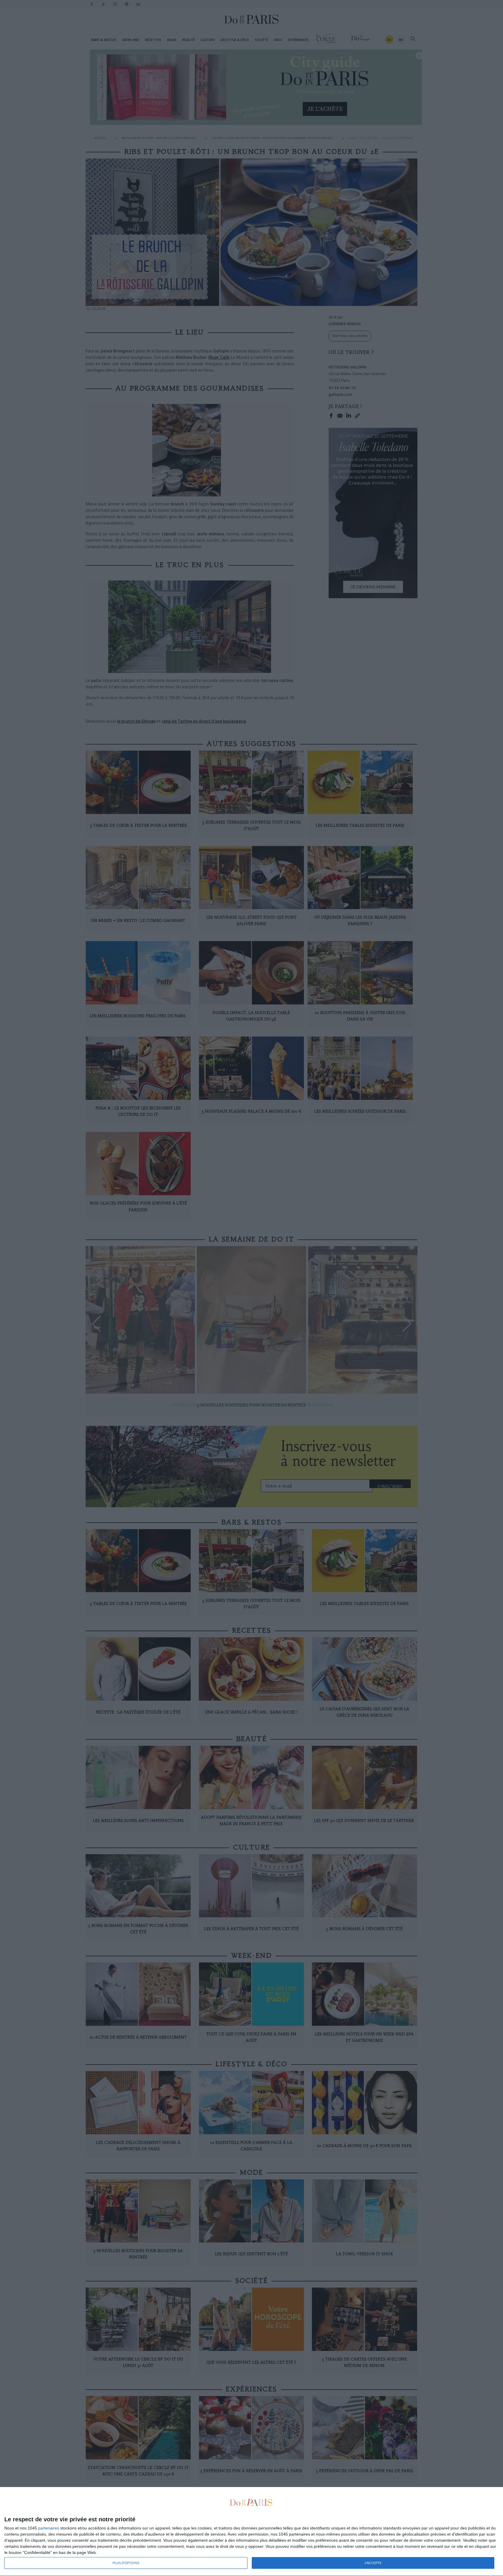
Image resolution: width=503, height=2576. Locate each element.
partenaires (49, 2528)
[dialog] (251, 2532)
